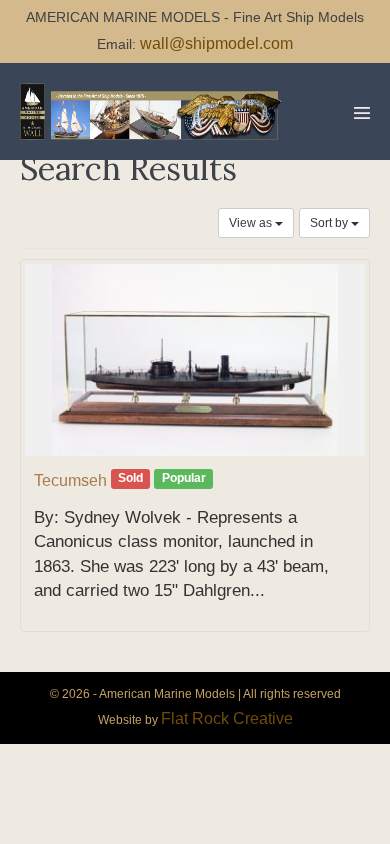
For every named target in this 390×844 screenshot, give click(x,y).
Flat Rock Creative (227, 718)
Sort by (330, 223)
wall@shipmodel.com (216, 43)
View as (252, 223)
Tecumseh (70, 480)
